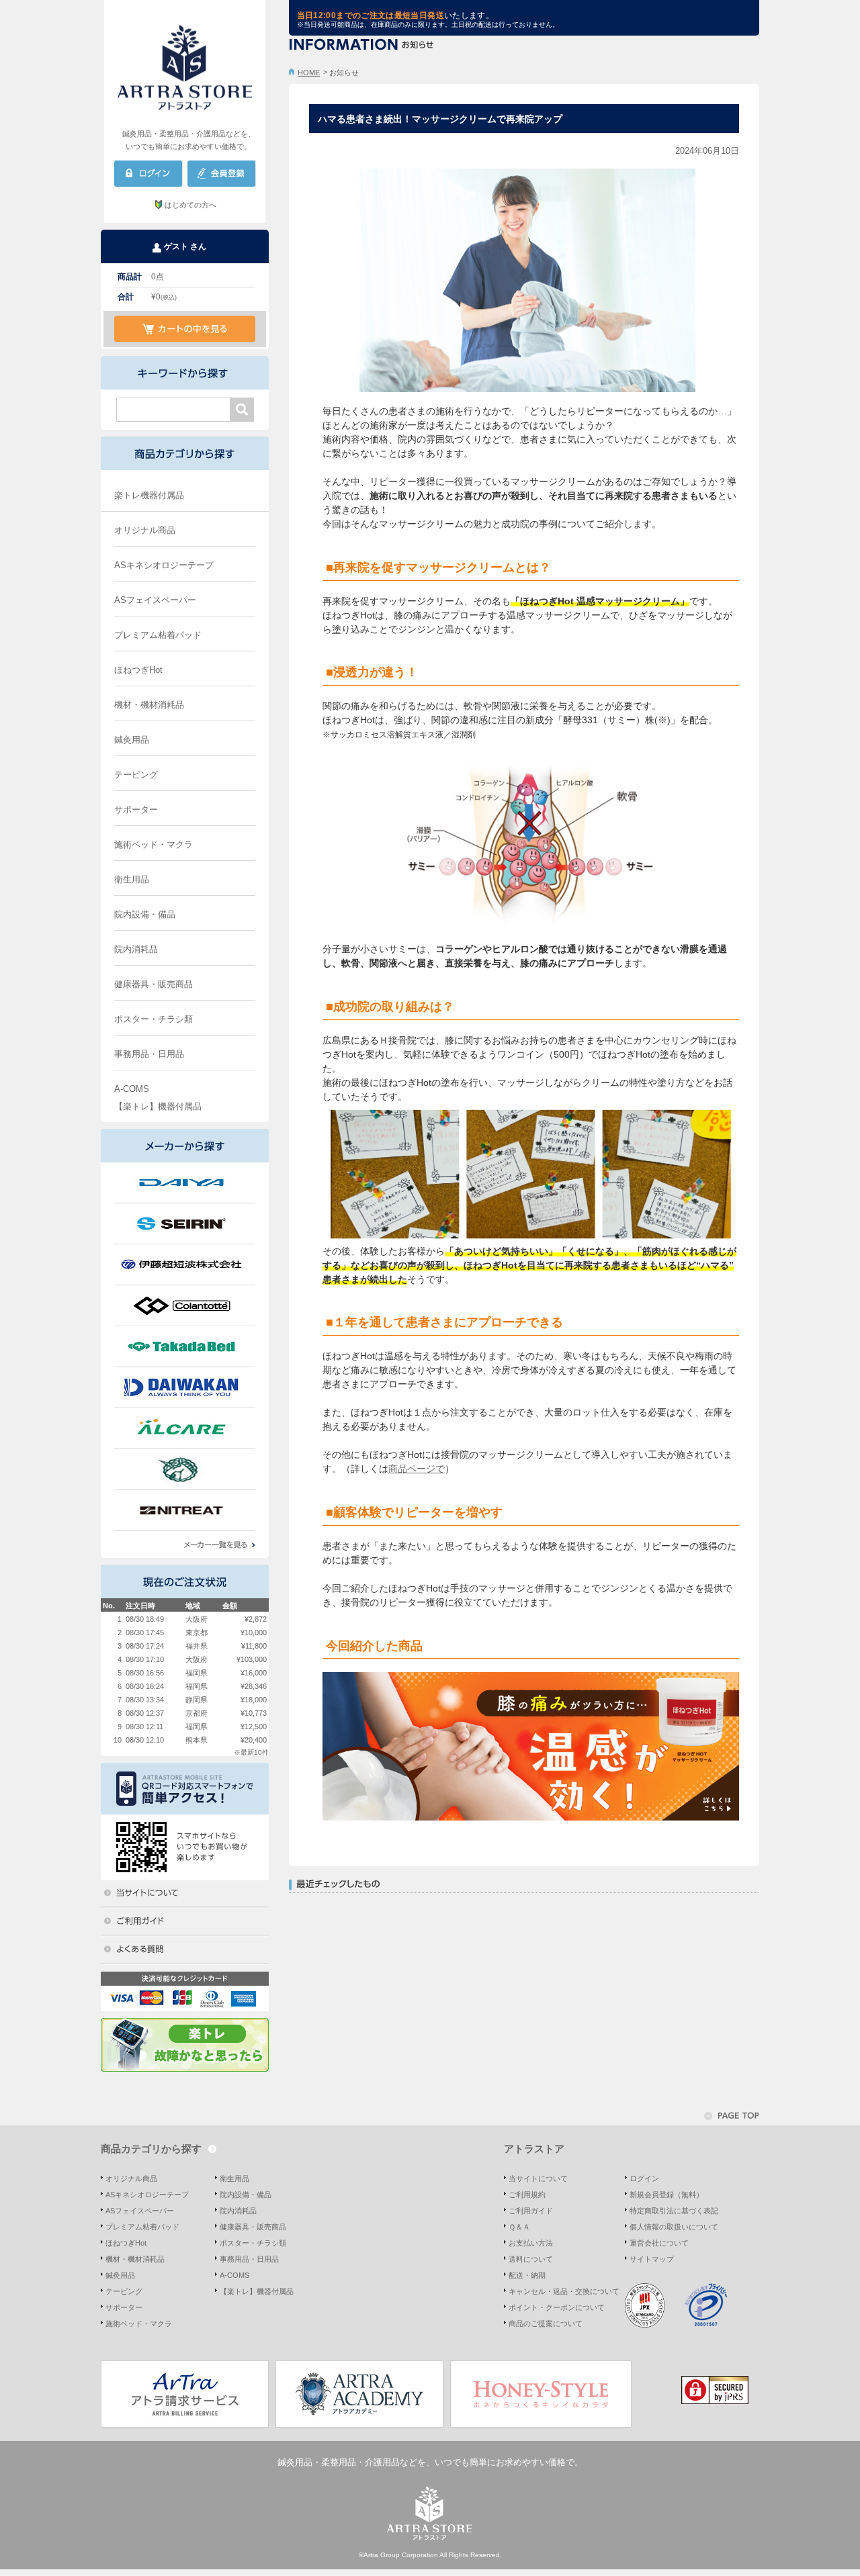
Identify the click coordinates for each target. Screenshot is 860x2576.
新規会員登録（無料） (666, 2195)
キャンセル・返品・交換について (564, 2291)
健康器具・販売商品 (154, 984)
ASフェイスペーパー (155, 600)
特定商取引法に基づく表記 (674, 2211)
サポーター (136, 810)
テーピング (136, 775)
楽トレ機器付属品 (149, 495)
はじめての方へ (190, 205)
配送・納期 (527, 2275)
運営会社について (659, 2243)
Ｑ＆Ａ (519, 2227)
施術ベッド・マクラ (154, 844)
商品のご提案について (546, 2324)
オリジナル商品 (145, 530)
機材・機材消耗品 (149, 705)
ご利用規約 (527, 2195)
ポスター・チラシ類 (154, 1019)
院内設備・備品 (145, 914)
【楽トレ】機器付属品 (158, 1106)
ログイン (644, 2178)
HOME (309, 73)
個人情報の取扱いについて (674, 2227)
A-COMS (132, 1089)
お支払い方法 (531, 2243)
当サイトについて (538, 2178)
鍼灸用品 (132, 740)
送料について (531, 2259)
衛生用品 (132, 879)
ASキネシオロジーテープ (164, 565)
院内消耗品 (136, 949)
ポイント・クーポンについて (557, 2307)
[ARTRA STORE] (185, 64)
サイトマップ (652, 2259)
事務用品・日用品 (149, 1054)
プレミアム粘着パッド (158, 635)
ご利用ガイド (531, 2211)
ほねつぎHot (138, 670)
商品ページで (417, 1469)
